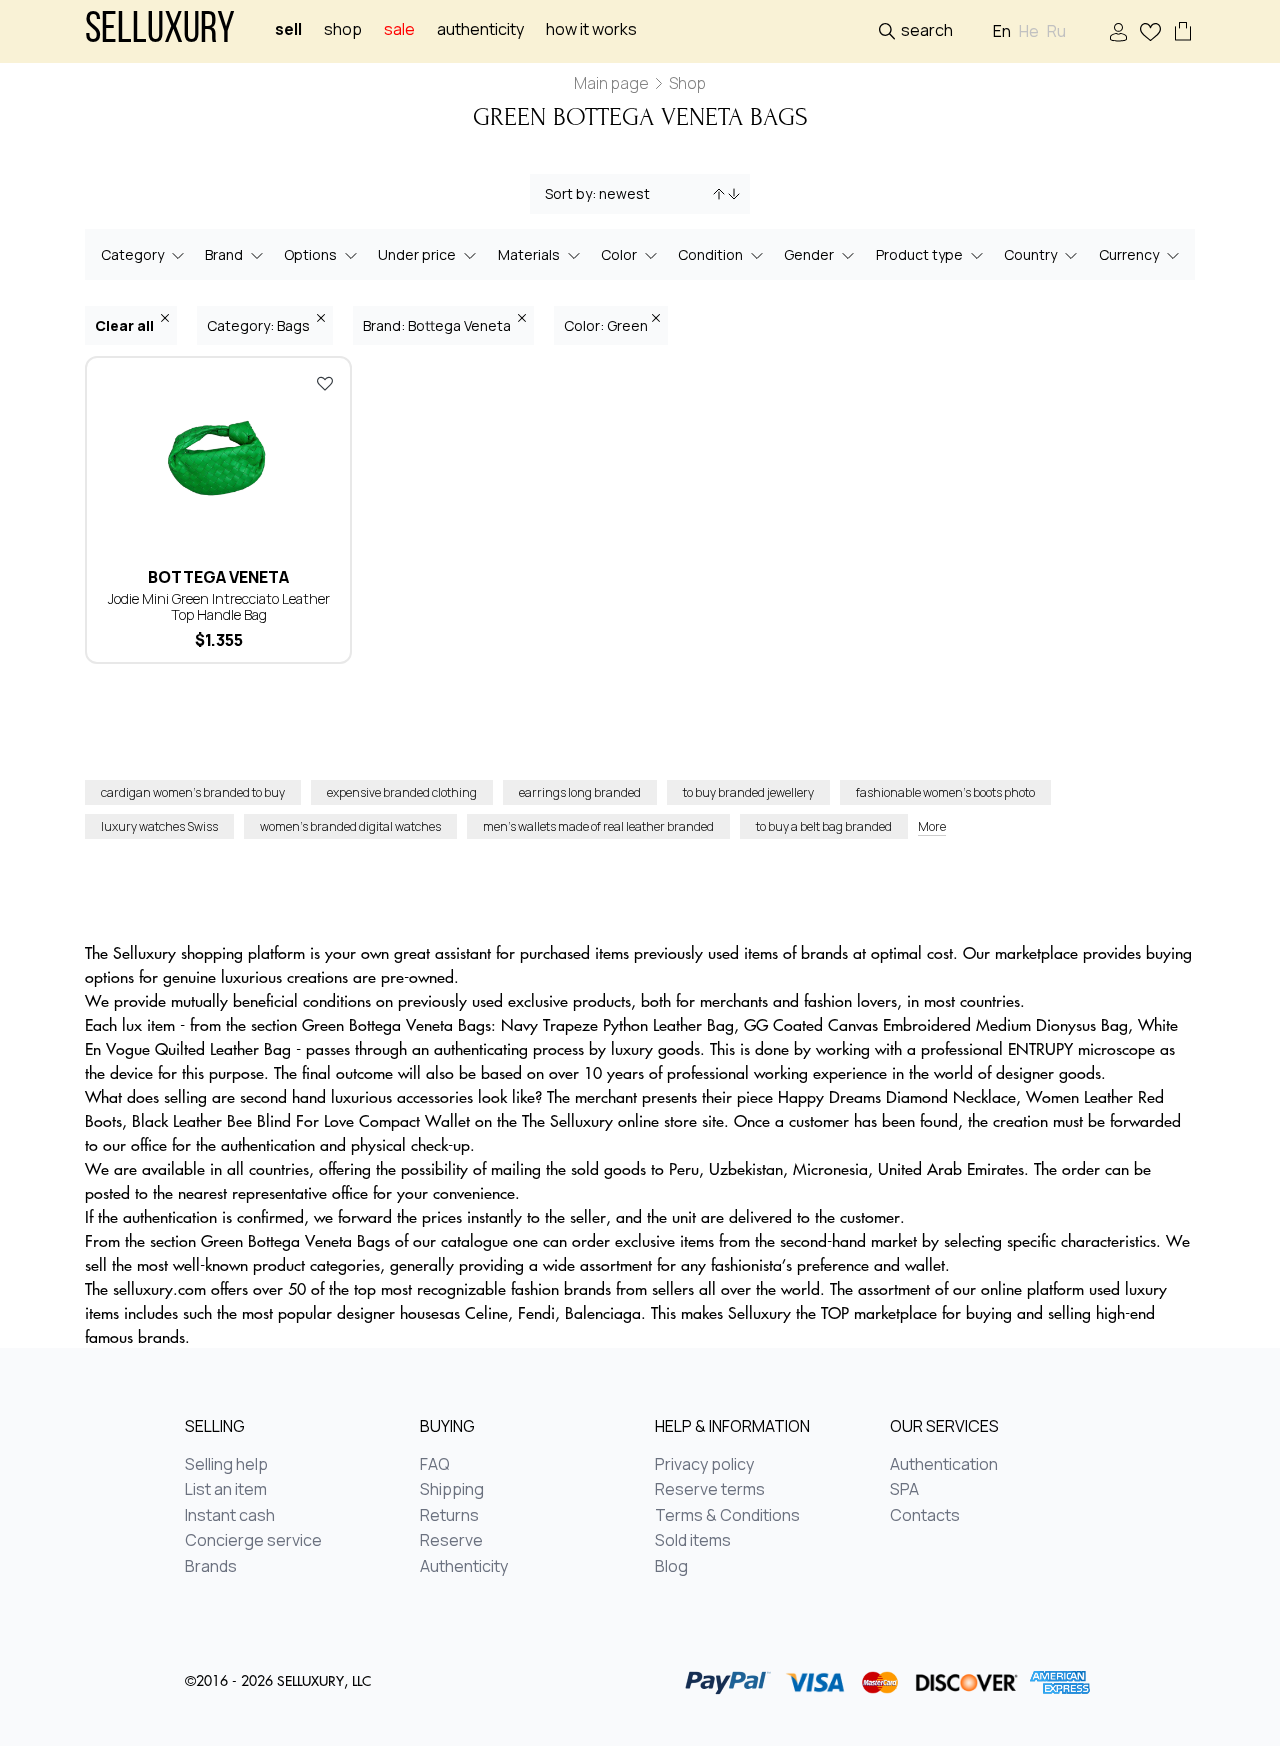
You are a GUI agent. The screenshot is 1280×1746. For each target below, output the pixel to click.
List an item (226, 1490)
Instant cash (230, 1516)
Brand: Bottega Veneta (438, 325)
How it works (591, 29)
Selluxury (160, 31)
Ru (1056, 31)
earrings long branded (580, 792)
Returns (449, 1516)
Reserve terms (710, 1490)
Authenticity (480, 29)
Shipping (452, 1490)
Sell (288, 29)
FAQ (435, 1465)
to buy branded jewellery (748, 792)
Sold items (693, 1541)
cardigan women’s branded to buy (193, 792)
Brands (211, 1567)
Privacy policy (704, 1465)
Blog (671, 1567)
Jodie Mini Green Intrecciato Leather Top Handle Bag (219, 606)
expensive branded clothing (402, 792)
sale (399, 29)
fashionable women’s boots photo (945, 792)
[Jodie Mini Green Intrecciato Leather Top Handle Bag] (218, 458)
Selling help (226, 1465)
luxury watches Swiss (159, 826)
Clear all (126, 325)
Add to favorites (325, 383)
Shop (343, 29)
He (1029, 31)
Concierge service (253, 1541)
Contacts (925, 1516)
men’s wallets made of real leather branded (598, 826)
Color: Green (606, 325)
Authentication (944, 1465)
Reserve (451, 1541)
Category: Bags (260, 325)
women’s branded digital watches (350, 826)
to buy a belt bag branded (824, 826)
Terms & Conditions (727, 1516)
